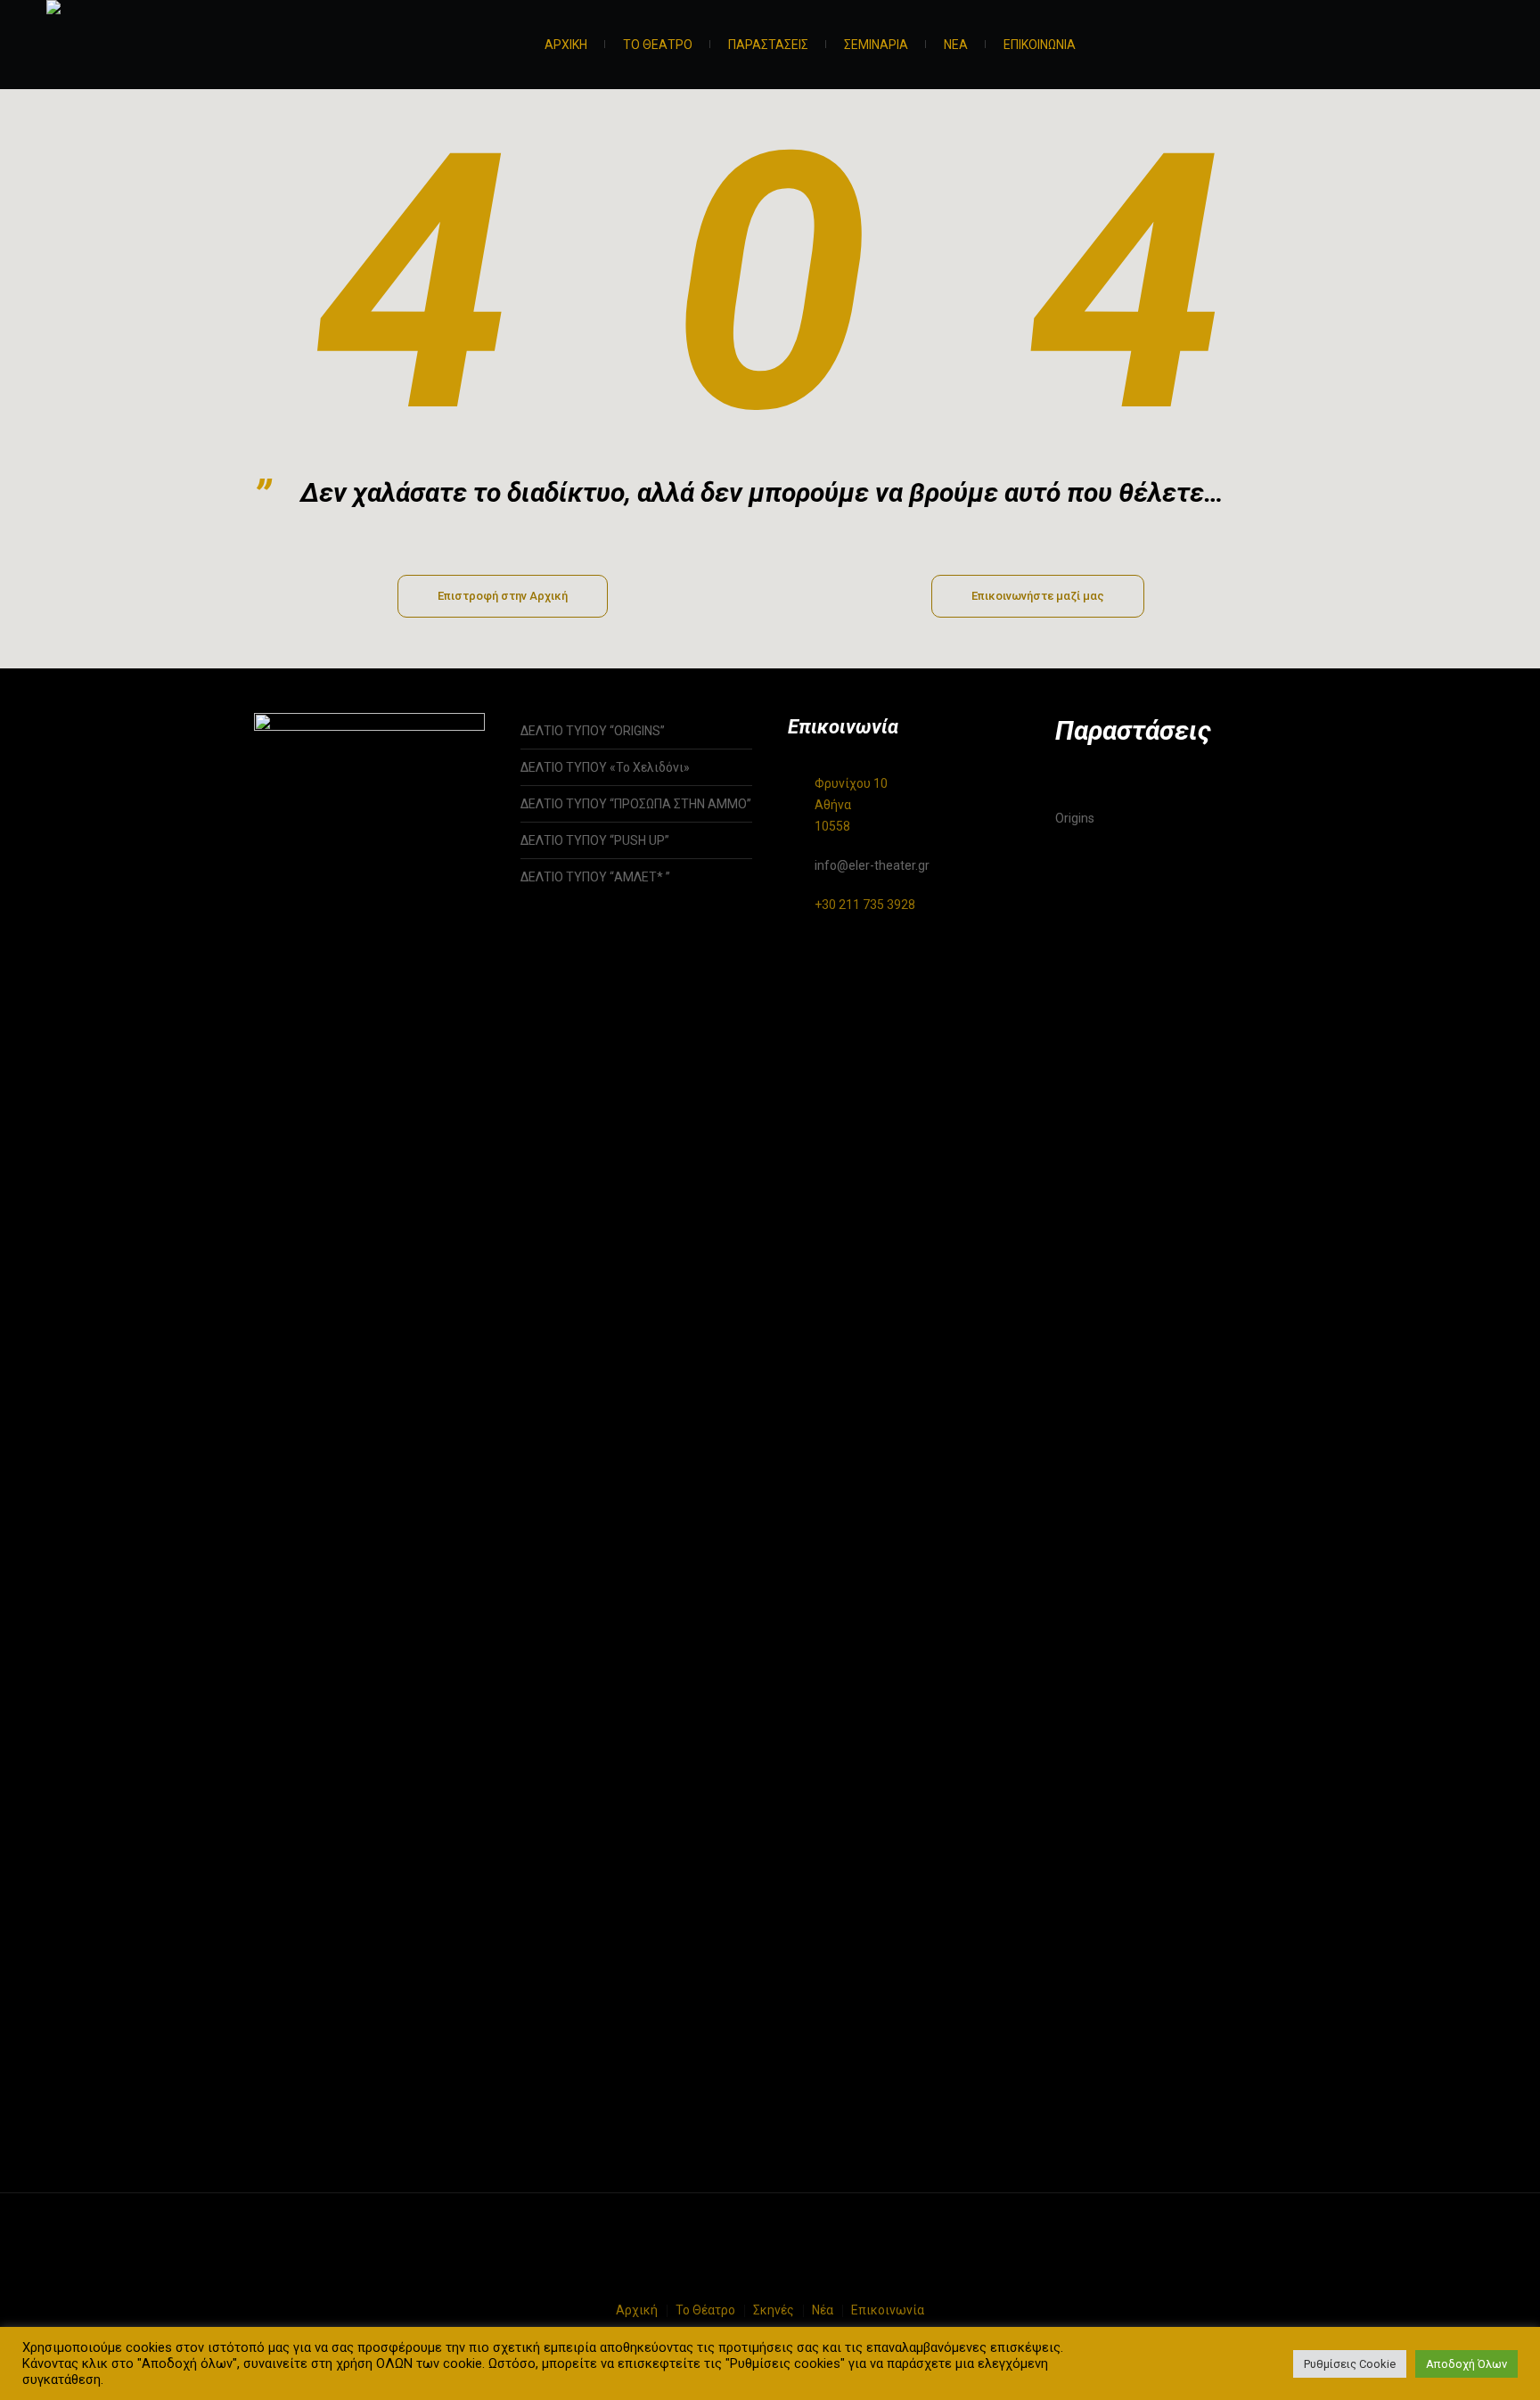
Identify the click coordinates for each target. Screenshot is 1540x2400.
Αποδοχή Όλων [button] (1466, 2364)
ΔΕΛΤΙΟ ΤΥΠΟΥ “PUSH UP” (595, 840)
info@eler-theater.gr (872, 865)
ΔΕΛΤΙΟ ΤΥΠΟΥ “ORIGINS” (593, 731)
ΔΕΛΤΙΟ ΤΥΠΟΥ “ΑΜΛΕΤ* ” (614, 877)
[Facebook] (1438, 47)
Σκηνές (774, 2310)
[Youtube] (1482, 47)
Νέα (823, 2310)
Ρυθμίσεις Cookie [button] (1350, 2364)
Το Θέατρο (705, 2310)
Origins (1075, 818)
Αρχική (637, 2310)
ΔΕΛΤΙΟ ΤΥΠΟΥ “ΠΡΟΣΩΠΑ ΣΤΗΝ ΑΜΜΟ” (636, 804)
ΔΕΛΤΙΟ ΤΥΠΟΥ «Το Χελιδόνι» (605, 767)
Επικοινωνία (888, 2310)
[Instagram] (1460, 47)
